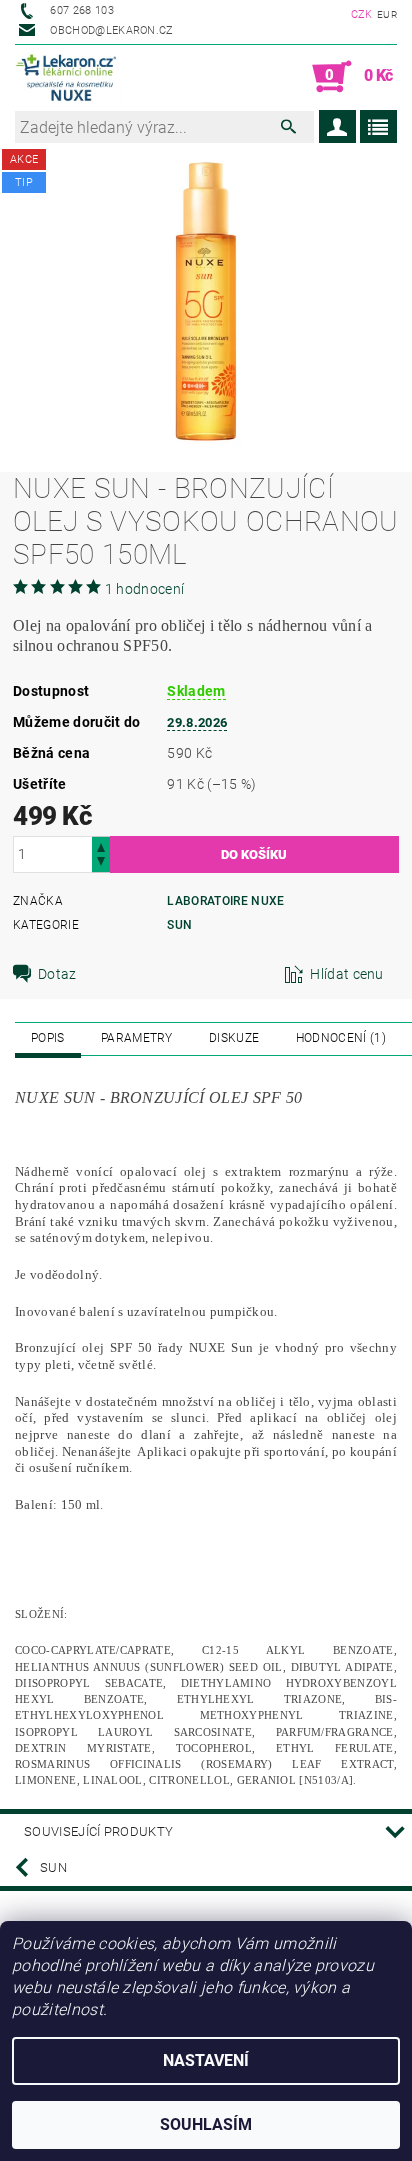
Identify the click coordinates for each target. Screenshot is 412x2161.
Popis (48, 1038)
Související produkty (98, 1831)
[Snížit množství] (101, 863)
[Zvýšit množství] (101, 845)
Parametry (137, 1038)
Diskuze (234, 1038)
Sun (179, 925)
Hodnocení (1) (341, 1038)
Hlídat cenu (347, 974)
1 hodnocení (145, 589)
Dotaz (57, 974)
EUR (387, 14)
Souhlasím (206, 2124)
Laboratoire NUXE (225, 901)
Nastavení (206, 2060)
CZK (362, 14)
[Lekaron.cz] (69, 77)
